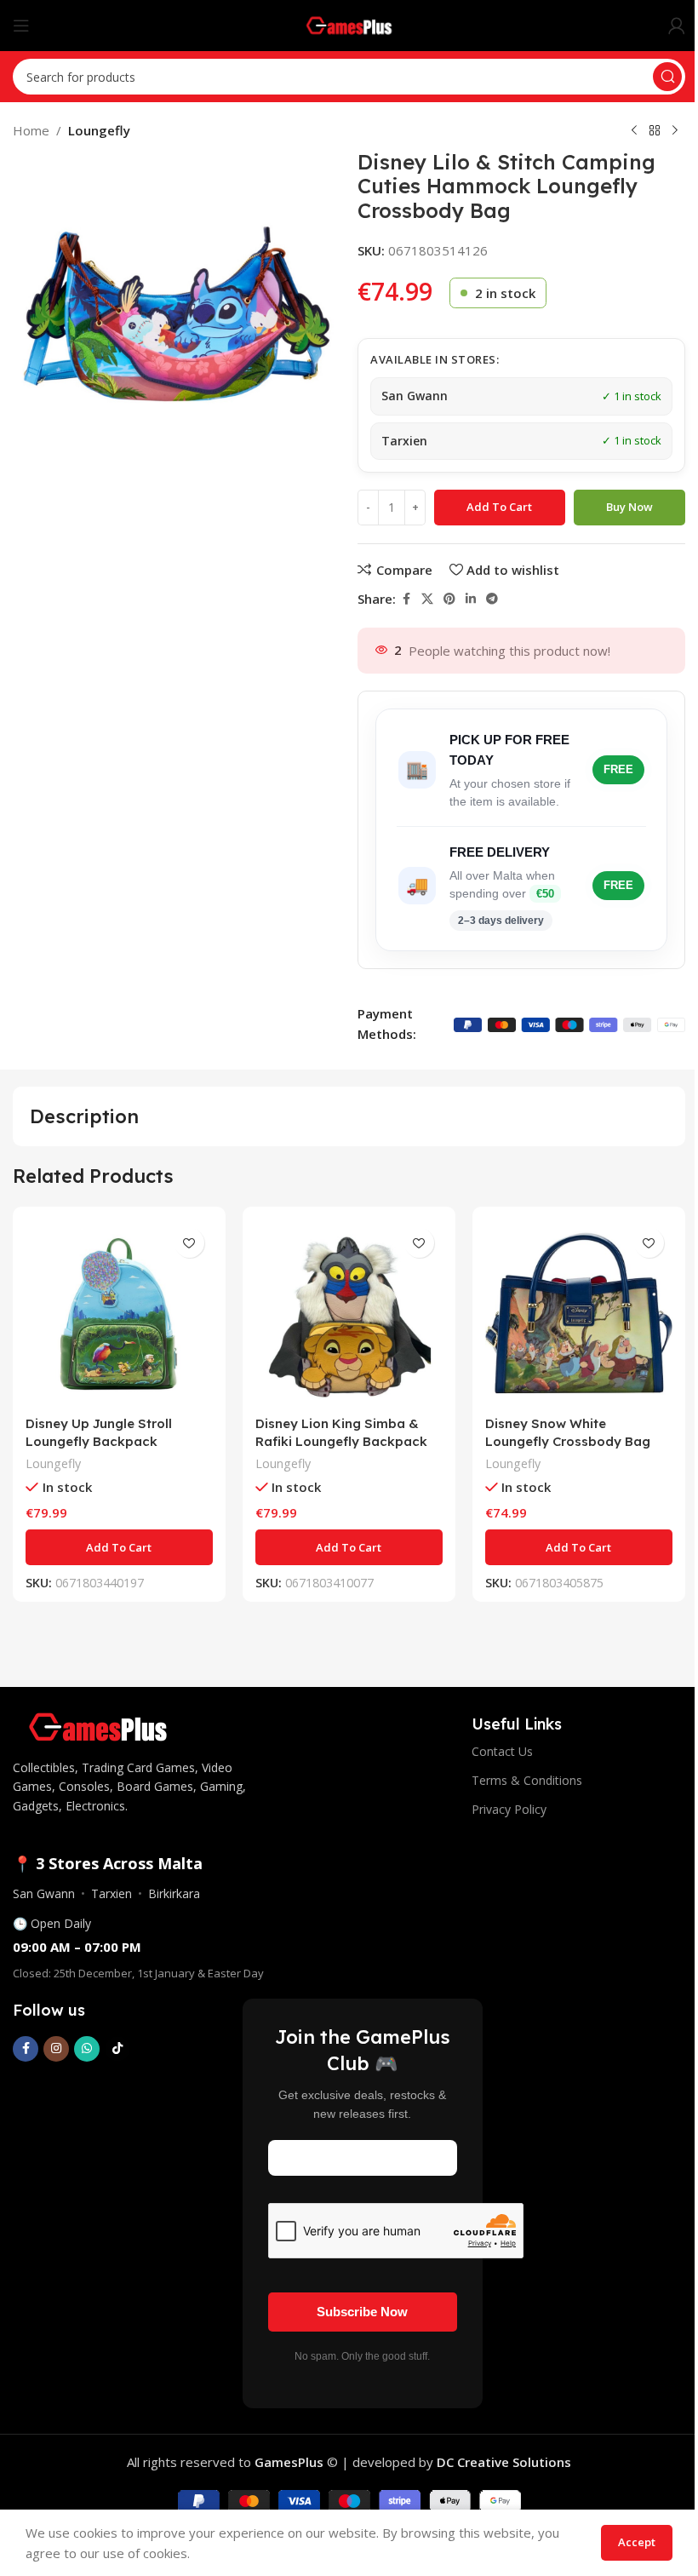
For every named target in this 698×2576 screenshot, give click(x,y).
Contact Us (502, 1751)
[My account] (677, 26)
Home (31, 130)
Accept (637, 2542)
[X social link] (427, 599)
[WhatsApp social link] (87, 2049)
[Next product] (675, 131)
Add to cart (499, 507)
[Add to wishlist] (189, 1243)
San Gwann (44, 1893)
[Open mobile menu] (21, 26)
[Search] (667, 77)
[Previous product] (634, 131)
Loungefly (99, 130)
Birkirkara (174, 1893)
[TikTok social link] (117, 2049)
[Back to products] (655, 131)
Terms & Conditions (527, 1780)
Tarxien (112, 1893)
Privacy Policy (509, 1809)
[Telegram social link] (492, 599)
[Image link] (98, 1725)
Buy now (629, 507)
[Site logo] (349, 24)
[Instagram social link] (56, 2049)
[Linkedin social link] (471, 599)
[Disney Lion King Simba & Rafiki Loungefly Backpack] (349, 1313)
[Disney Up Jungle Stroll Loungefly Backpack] (119, 1313)
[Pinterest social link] (449, 599)
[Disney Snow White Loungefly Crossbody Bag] (579, 1313)
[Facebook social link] (406, 599)
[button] (119, 1547)
